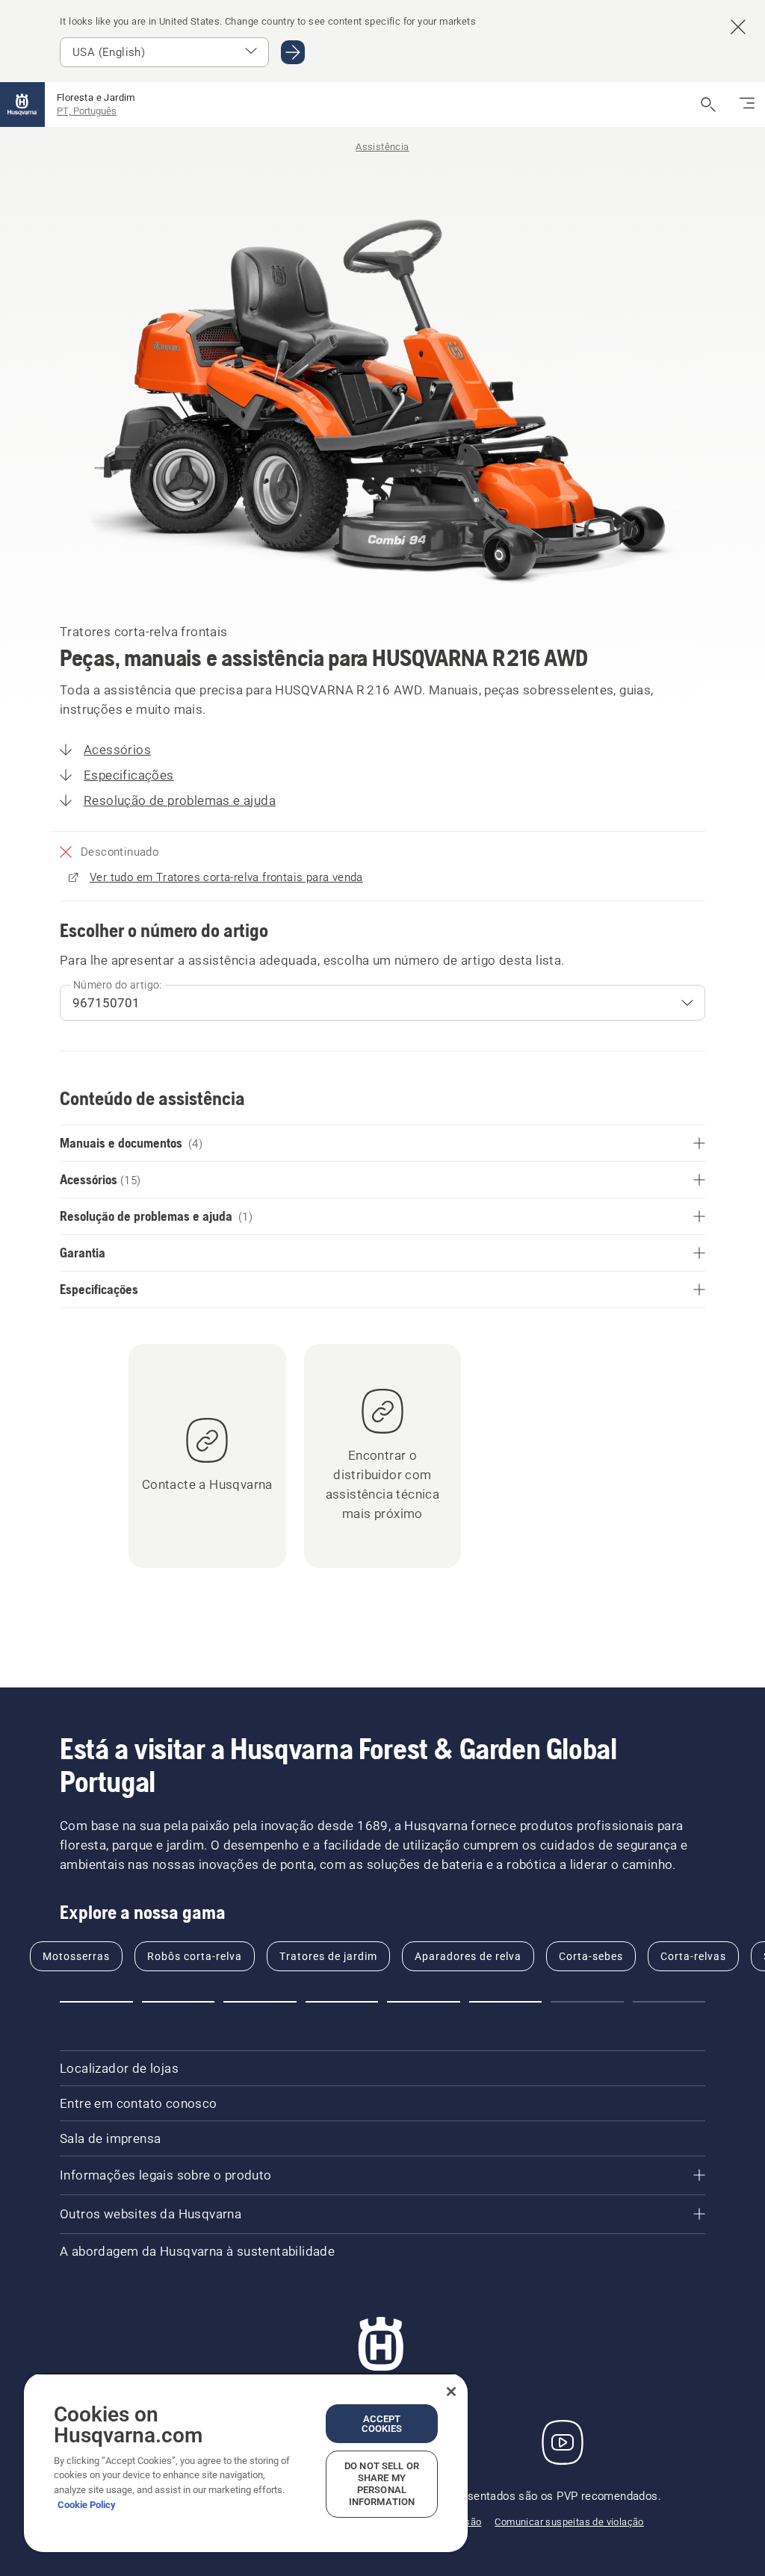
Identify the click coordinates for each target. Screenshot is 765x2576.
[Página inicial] (22, 105)
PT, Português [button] (87, 111)
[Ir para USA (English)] (293, 52)
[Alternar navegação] (747, 105)
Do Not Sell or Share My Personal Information (382, 2484)
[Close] (451, 2392)
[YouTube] (563, 2442)
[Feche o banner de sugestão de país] (738, 27)
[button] (96, 2002)
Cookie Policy (87, 2505)
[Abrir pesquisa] (708, 105)
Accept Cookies (382, 2424)
